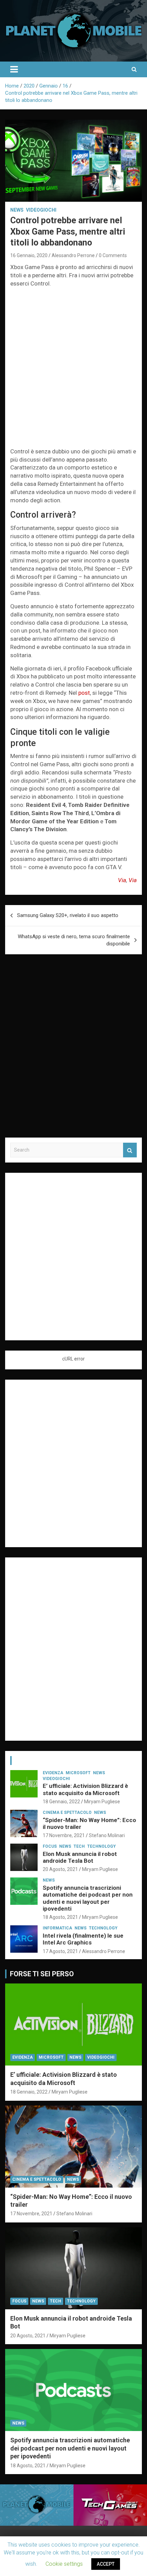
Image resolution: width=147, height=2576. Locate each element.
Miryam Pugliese (102, 1802)
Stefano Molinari (107, 1835)
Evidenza (53, 1773)
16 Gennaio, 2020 (29, 255)
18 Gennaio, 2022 (61, 1802)
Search (130, 1150)
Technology (102, 1846)
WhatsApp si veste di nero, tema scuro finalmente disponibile (74, 940)
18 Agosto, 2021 (60, 1917)
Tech (79, 1846)
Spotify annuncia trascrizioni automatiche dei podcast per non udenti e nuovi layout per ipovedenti (88, 1898)
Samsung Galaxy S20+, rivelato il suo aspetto (68, 915)
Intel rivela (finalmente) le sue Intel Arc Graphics (83, 1939)
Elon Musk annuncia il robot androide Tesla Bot (80, 1857)
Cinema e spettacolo (67, 1813)
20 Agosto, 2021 (60, 1869)
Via (122, 880)
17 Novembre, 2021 (64, 1835)
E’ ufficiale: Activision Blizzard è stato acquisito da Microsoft (85, 1789)
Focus (50, 1846)
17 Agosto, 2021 (60, 1951)
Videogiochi (41, 210)
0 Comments (113, 255)
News (17, 210)
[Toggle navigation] (14, 69)
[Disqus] (73, 1050)
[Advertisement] (73, 369)
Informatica (57, 1928)
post (84, 693)
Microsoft (78, 1773)
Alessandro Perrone (73, 255)
